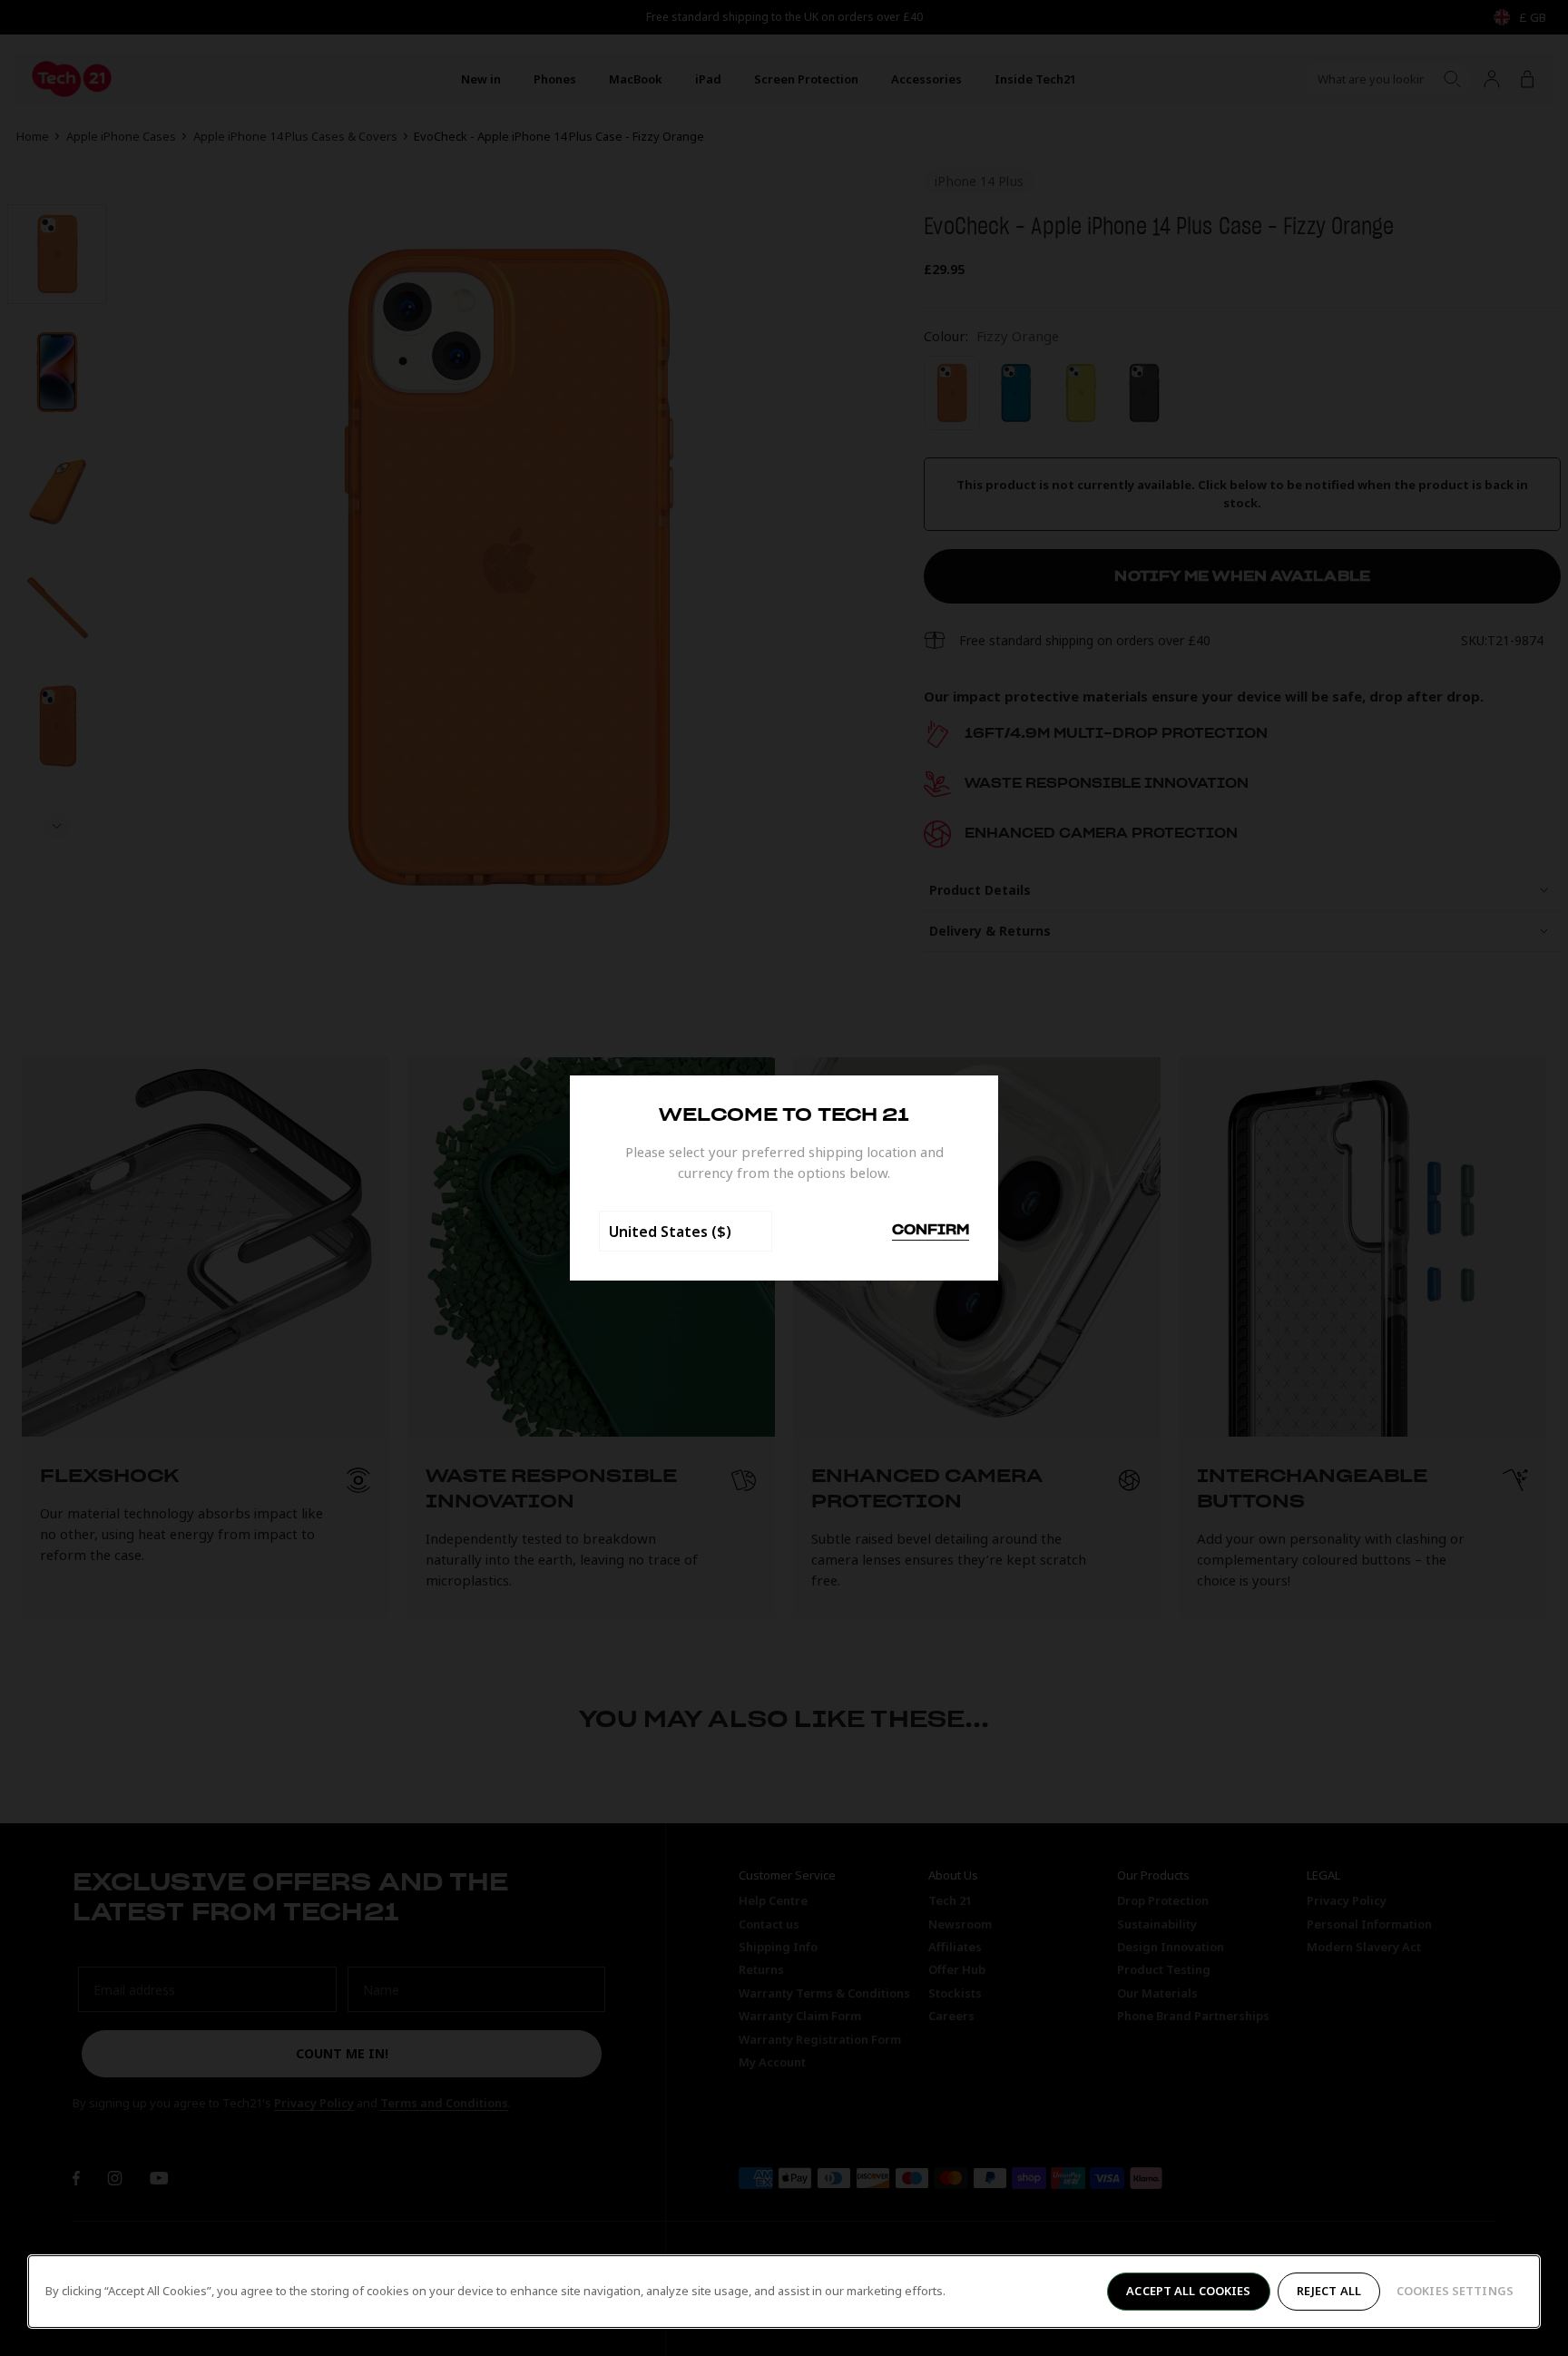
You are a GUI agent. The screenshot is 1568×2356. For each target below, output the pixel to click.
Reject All (1329, 2291)
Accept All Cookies (1188, 2291)
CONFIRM (931, 1231)
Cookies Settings (1455, 2291)
